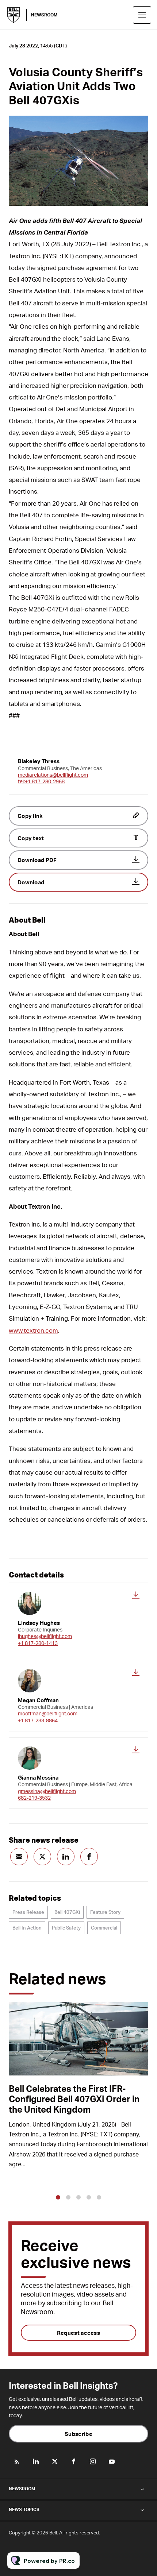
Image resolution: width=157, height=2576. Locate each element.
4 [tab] (89, 2197)
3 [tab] (78, 2197)
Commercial (104, 1928)
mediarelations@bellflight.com (53, 775)
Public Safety (66, 1928)
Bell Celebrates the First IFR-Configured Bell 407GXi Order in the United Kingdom (74, 2099)
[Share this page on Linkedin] (66, 1857)
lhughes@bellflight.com (45, 1636)
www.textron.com (33, 1330)
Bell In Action (27, 1928)
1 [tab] (58, 2197)
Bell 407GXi (67, 1912)
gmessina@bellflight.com (47, 1791)
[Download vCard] (136, 1595)
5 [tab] (99, 2197)
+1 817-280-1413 (38, 1643)
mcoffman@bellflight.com (48, 1713)
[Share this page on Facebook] (89, 1857)
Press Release (28, 1912)
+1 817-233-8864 (38, 1720)
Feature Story (105, 1912)
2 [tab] (68, 2197)
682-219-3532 (34, 1798)
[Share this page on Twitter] (42, 1857)
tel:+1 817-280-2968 (41, 781)
